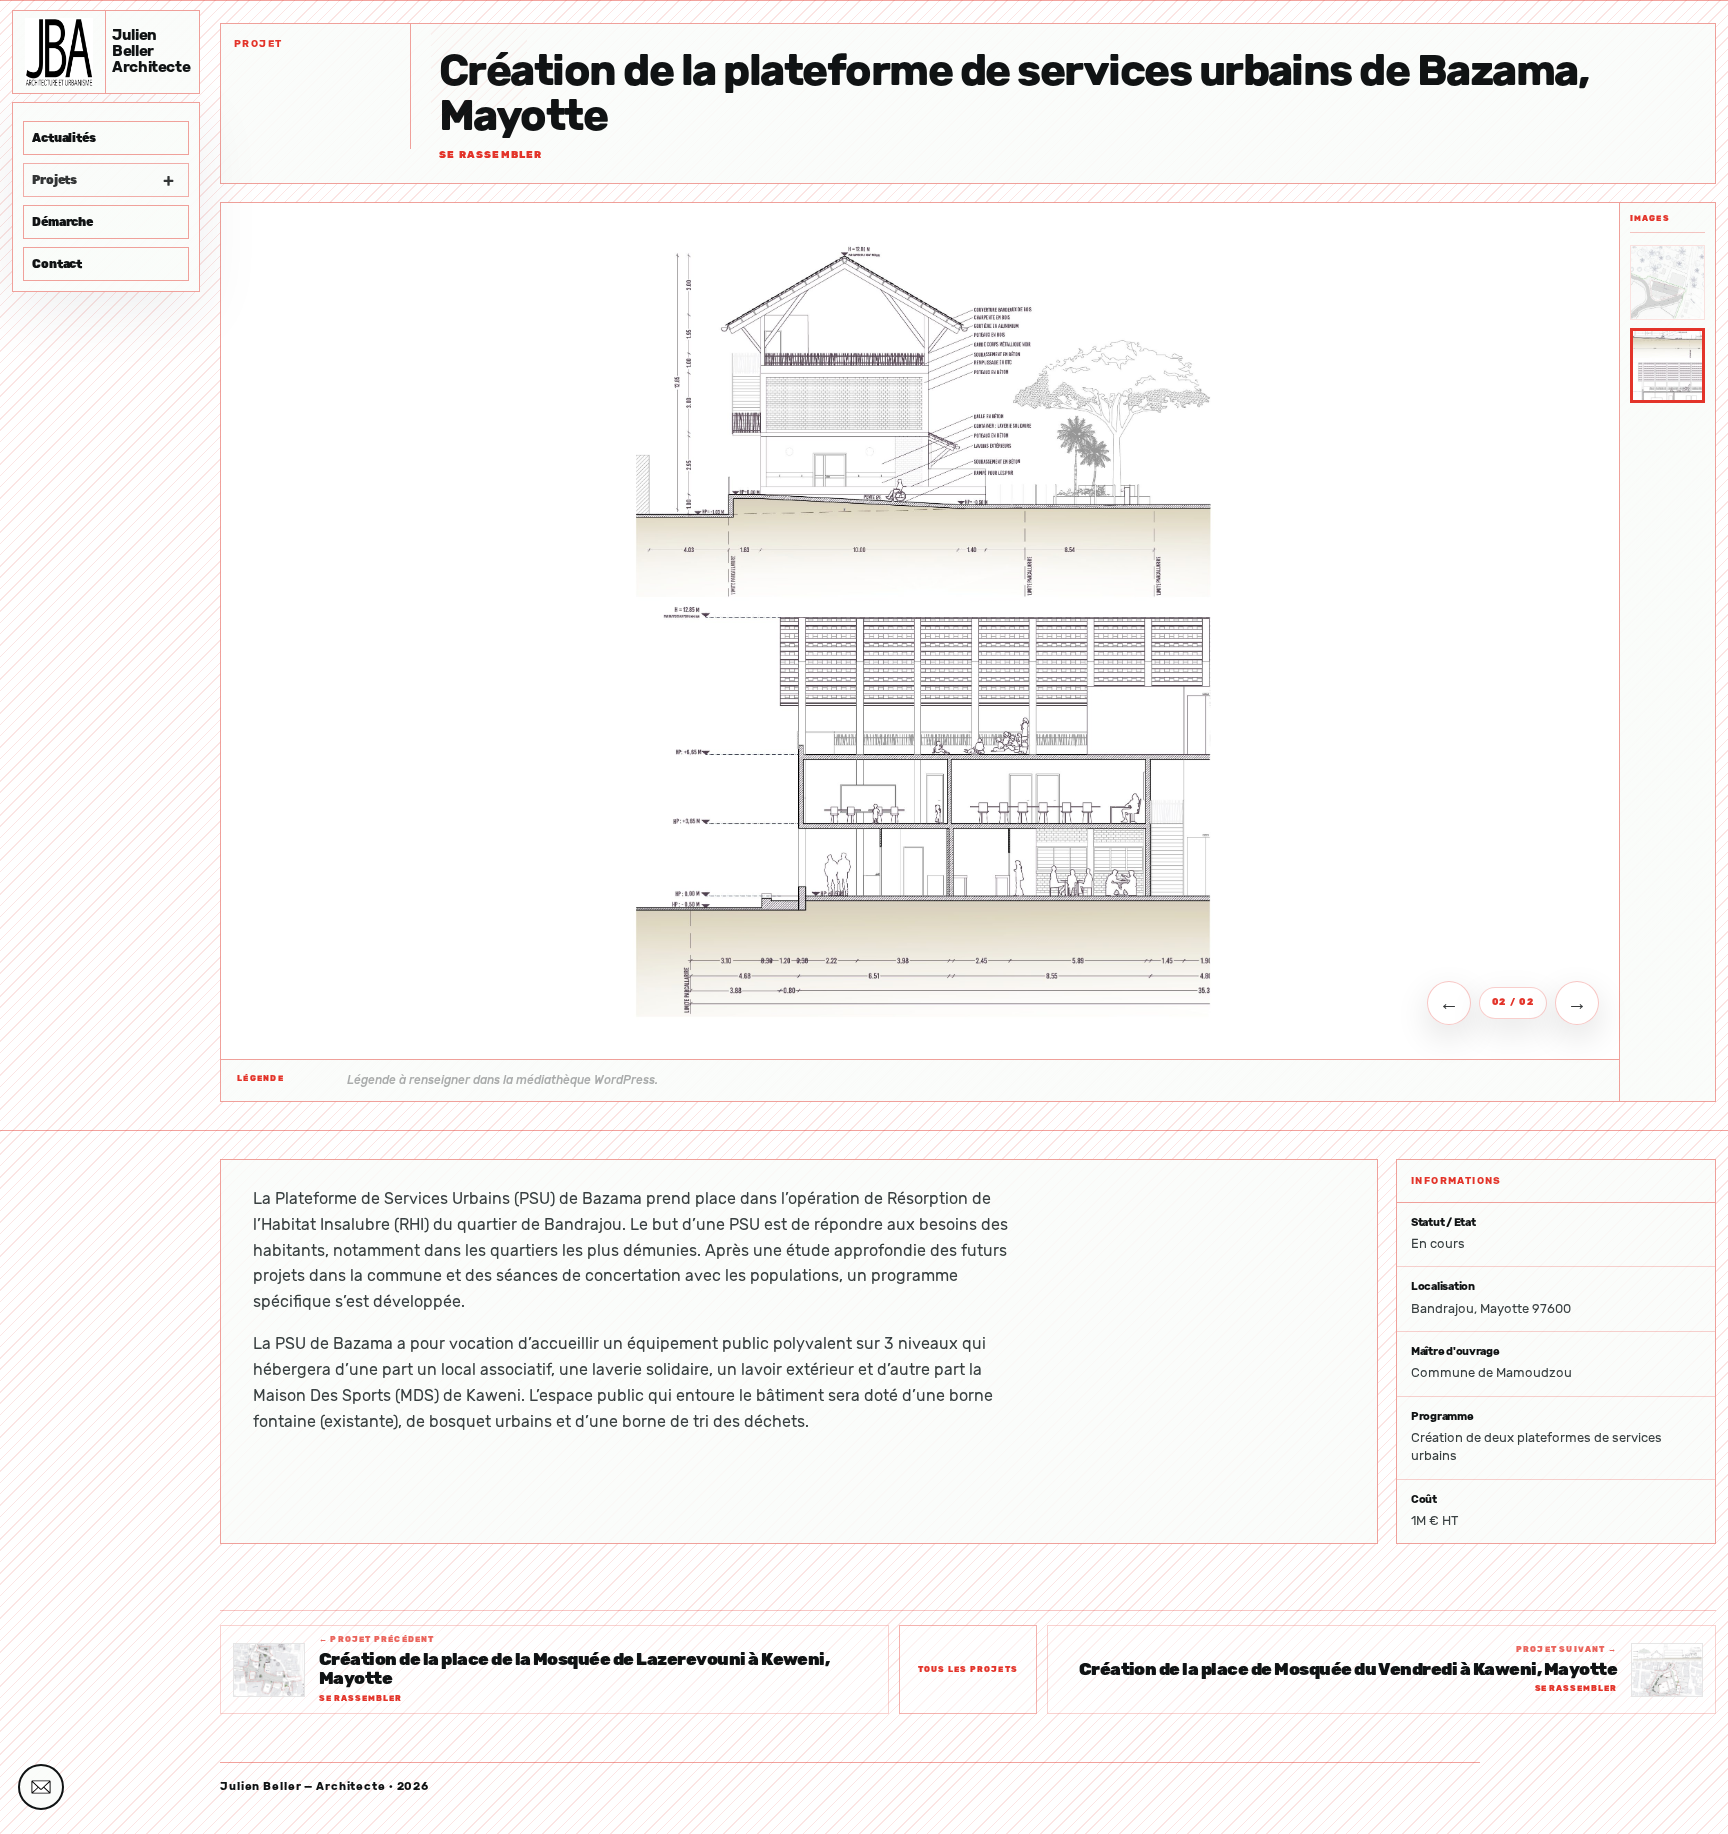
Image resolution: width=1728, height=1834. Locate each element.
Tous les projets (968, 1669)
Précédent (1449, 1003)
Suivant (1577, 1003)
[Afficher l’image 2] (1667, 365)
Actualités (64, 138)
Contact (57, 264)
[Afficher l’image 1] (1667, 282)
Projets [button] (102, 180)
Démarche (62, 222)
